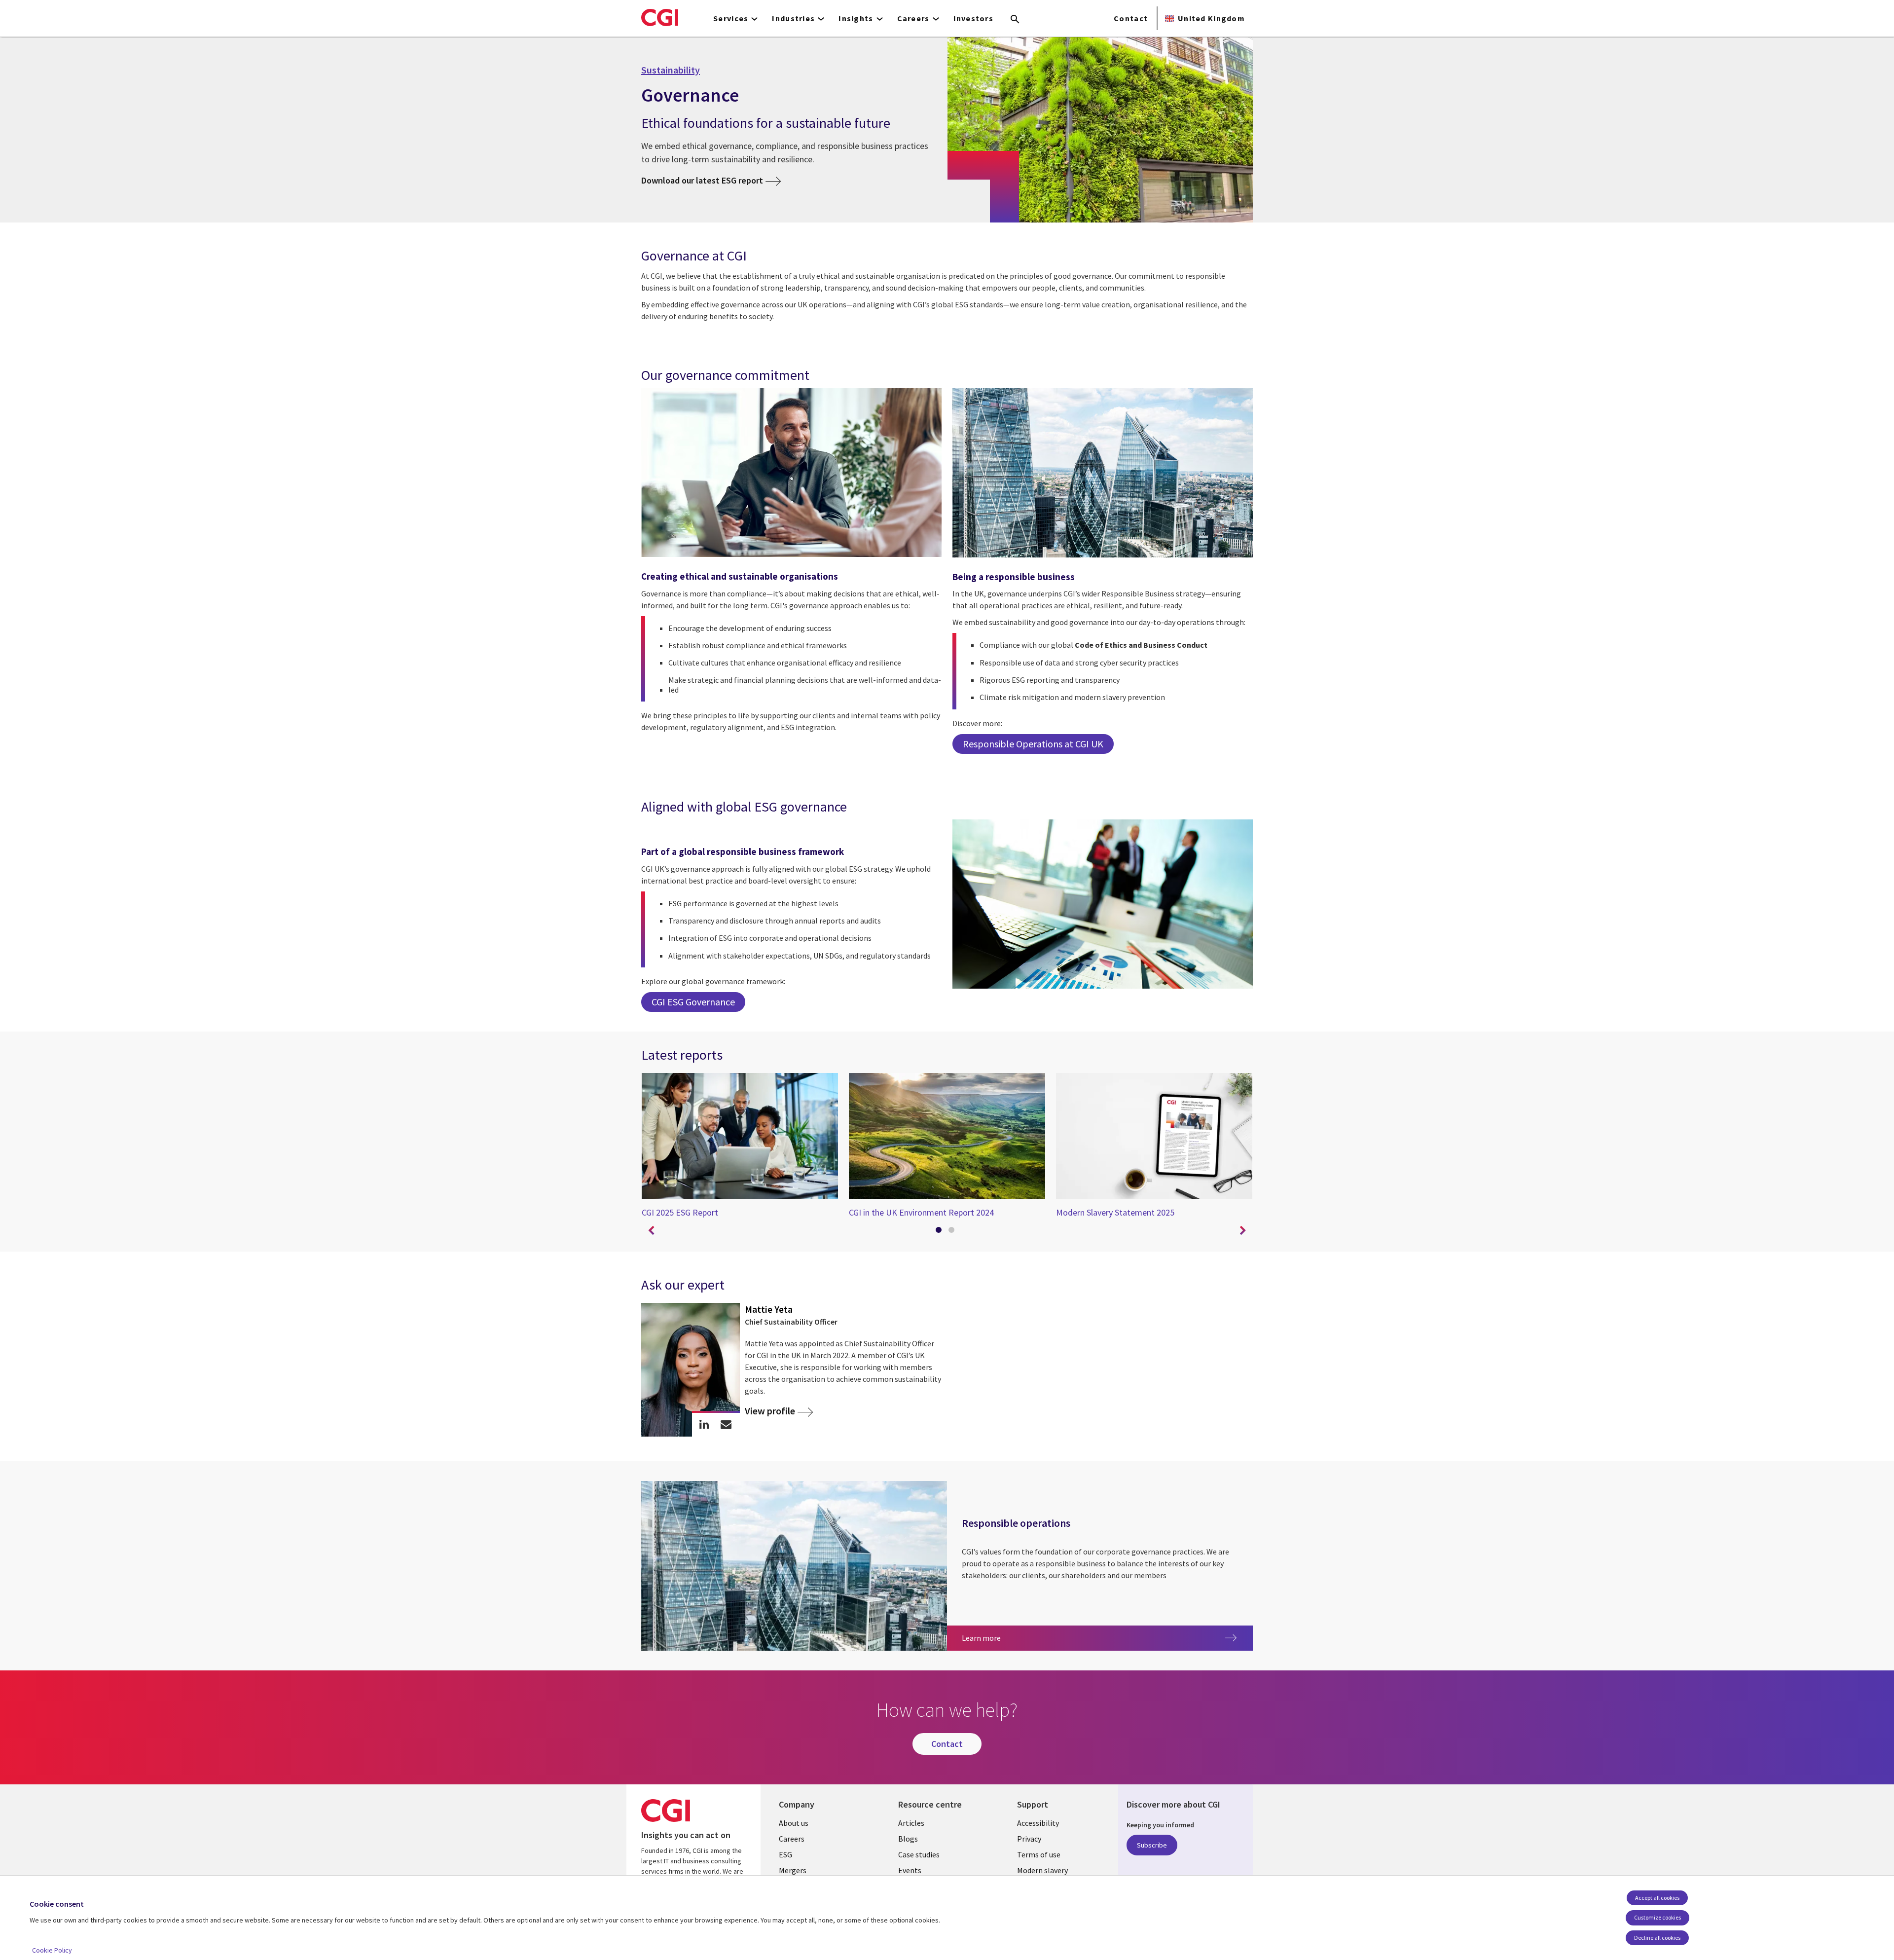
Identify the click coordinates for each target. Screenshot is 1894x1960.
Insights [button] (856, 18)
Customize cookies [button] (1657, 1917)
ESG (785, 1854)
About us (794, 1823)
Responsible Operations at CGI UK (1033, 744)
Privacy (1029, 1839)
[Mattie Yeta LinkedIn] (704, 1424)
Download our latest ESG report (702, 180)
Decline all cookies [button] (1657, 1938)
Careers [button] (913, 18)
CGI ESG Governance (693, 1002)
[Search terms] (1015, 20)
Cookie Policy (52, 1950)
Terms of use (1039, 1854)
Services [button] (731, 18)
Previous (651, 1231)
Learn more (1021, 1638)
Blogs (908, 1839)
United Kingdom (1211, 18)
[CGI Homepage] (660, 17)
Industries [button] (793, 18)
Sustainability (671, 70)
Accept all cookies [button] (1657, 1898)
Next (1243, 1231)
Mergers (793, 1870)
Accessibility (1038, 1823)
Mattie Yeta (769, 1309)
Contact (1131, 18)
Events (910, 1870)
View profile (770, 1411)
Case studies (919, 1854)
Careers (792, 1839)
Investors (974, 18)
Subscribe (1152, 1845)
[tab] (941, 1232)
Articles (911, 1823)
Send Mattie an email (726, 1424)
